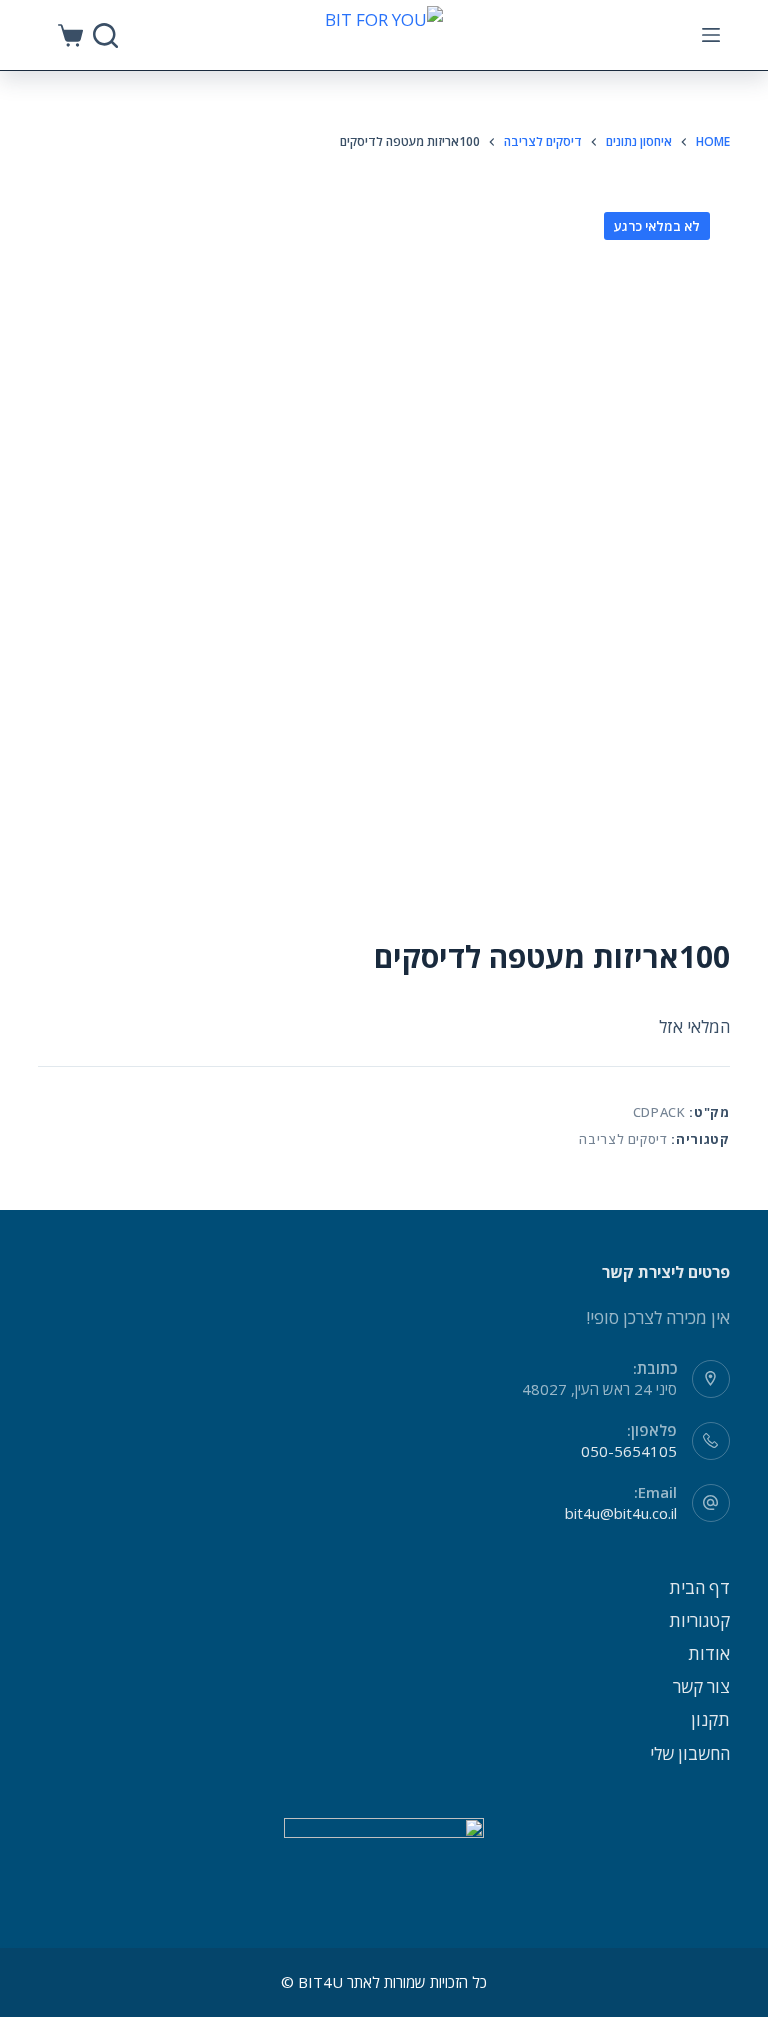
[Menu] (711, 35)
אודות (709, 1653)
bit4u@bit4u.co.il (621, 1513)
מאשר (349, 1964)
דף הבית (699, 1587)
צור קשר (701, 1686)
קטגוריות (699, 1620)
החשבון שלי (690, 1753)
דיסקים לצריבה (623, 1139)
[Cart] (70, 35)
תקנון (710, 1719)
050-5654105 (629, 1451)
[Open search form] (105, 35)
